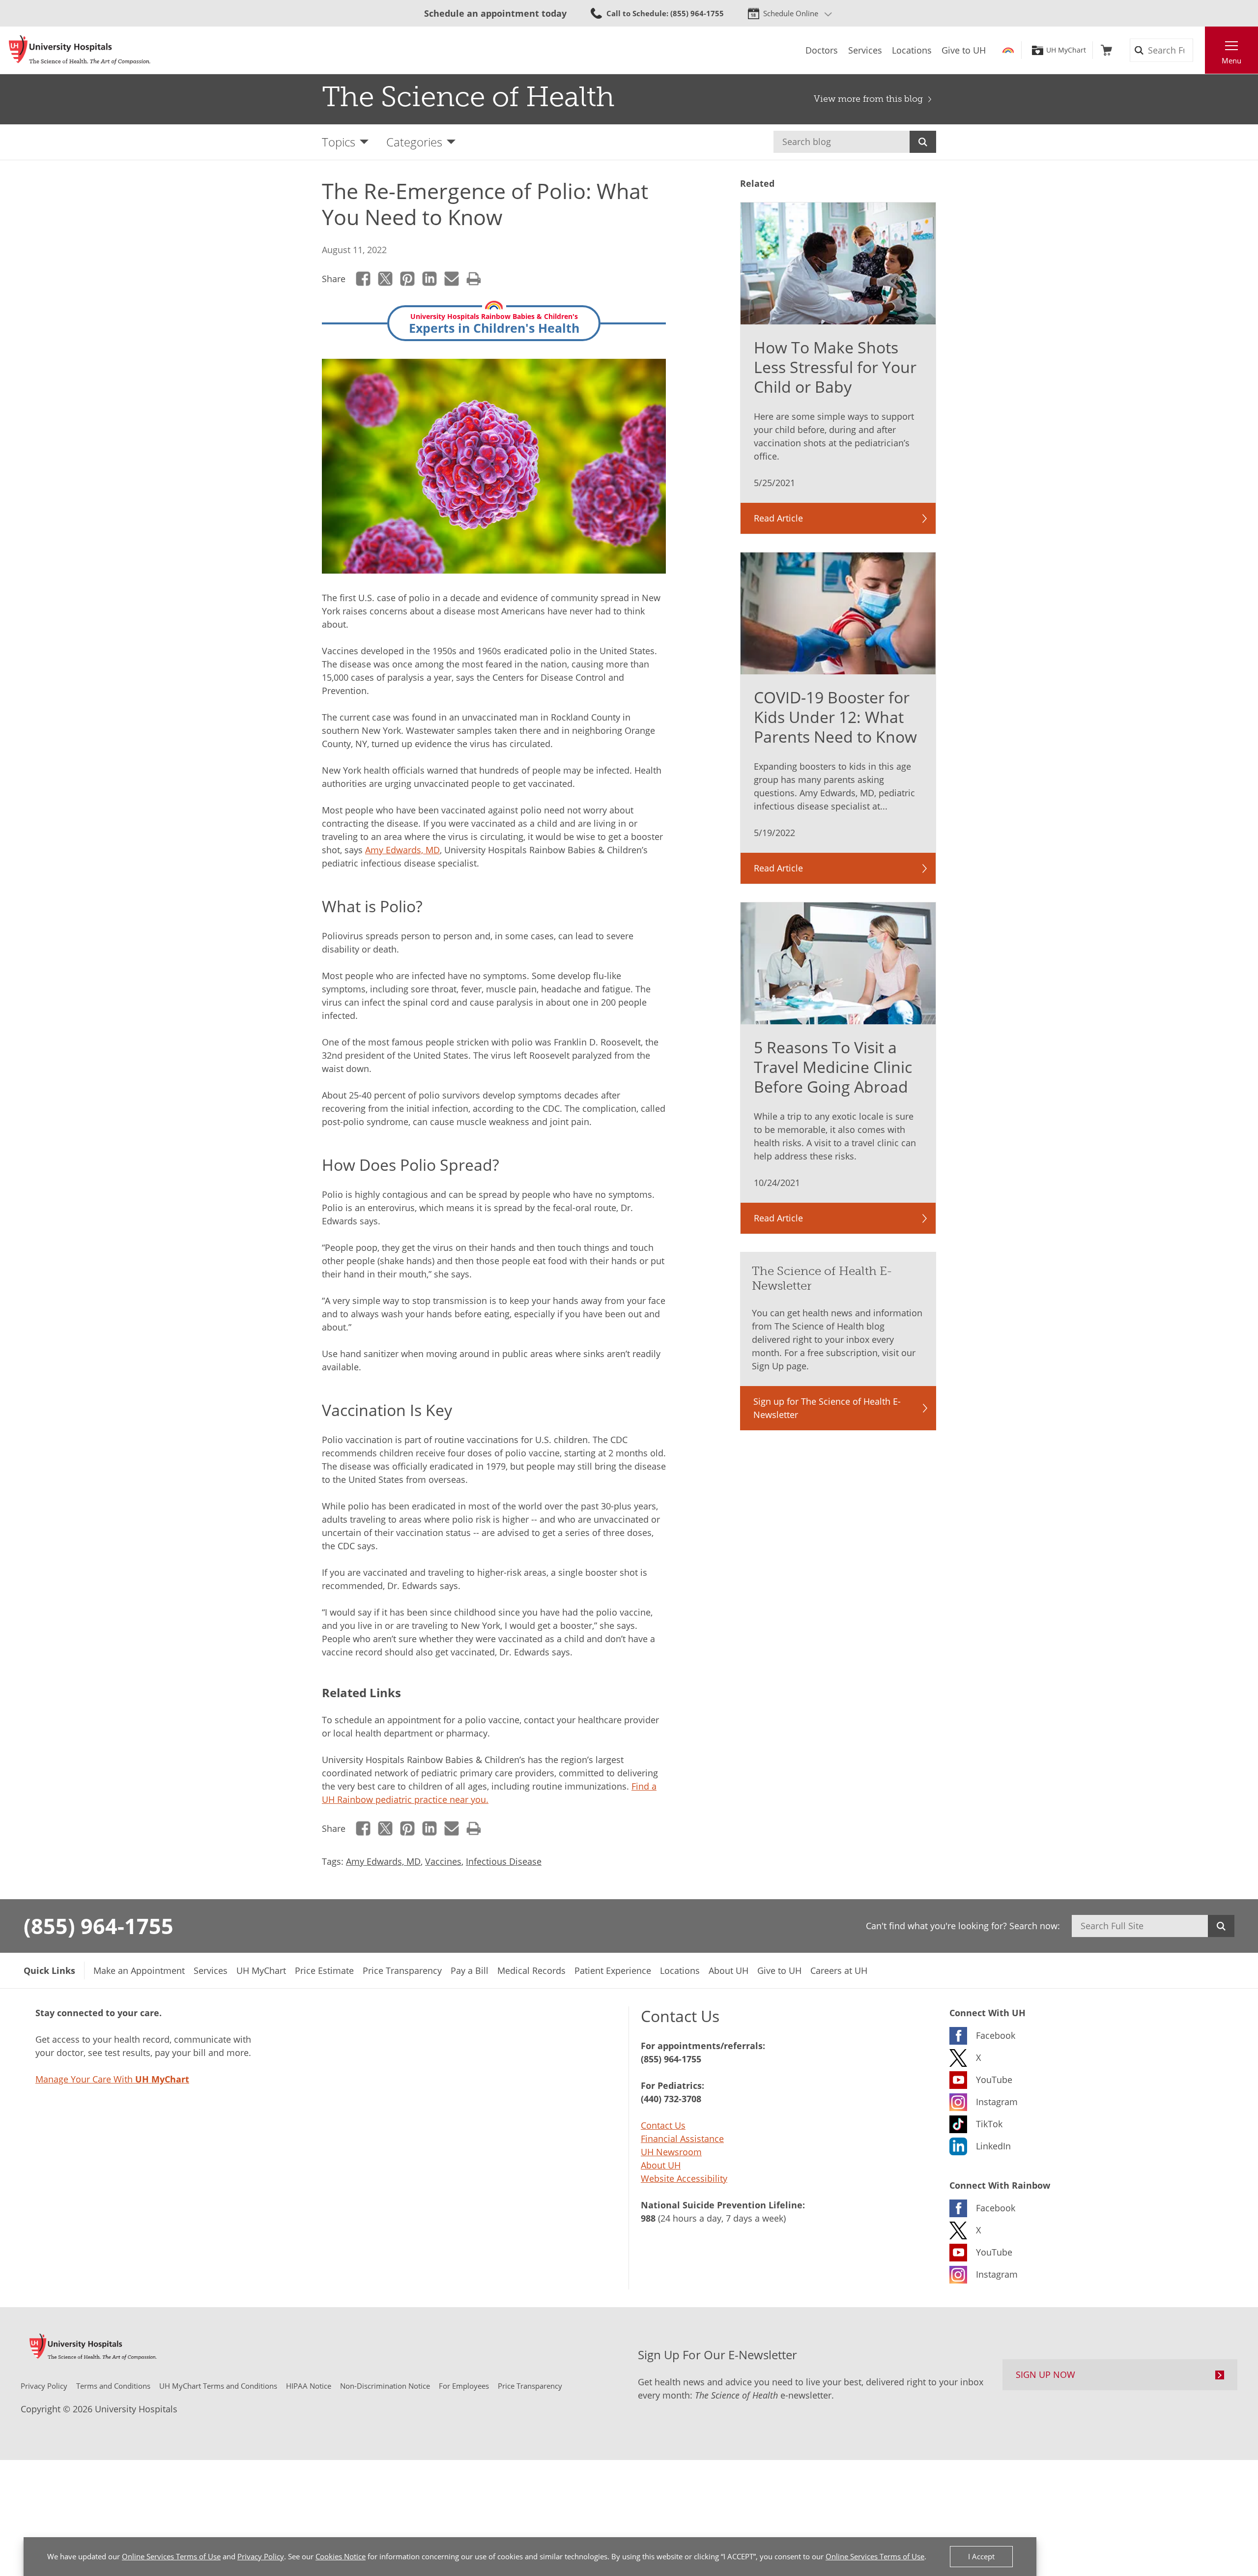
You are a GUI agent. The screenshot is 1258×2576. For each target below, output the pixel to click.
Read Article (778, 518)
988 (648, 2218)
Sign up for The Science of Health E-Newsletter (827, 1408)
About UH (661, 2165)
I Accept (981, 2556)
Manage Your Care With (112, 2079)
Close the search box (1200, 50)
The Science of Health (468, 97)
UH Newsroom (671, 2152)
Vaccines (443, 1861)
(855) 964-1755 (99, 1926)
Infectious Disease (504, 1861)
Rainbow (1008, 50)
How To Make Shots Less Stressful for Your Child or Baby (835, 367)
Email (452, 279)
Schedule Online (791, 13)
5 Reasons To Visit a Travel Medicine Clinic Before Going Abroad (833, 1067)
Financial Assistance (682, 2139)
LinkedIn (430, 279)
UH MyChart (1066, 50)
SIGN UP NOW (1045, 2374)
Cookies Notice (341, 2556)
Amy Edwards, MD (402, 850)
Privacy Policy (261, 2556)
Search (923, 142)
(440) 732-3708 (671, 2099)
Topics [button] (339, 142)
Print (474, 279)
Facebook (363, 279)
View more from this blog (868, 99)
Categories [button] (414, 142)
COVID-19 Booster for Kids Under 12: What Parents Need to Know (835, 717)
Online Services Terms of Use (171, 2556)
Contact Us (663, 2125)
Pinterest (408, 279)
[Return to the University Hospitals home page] (80, 50)
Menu (1231, 60)
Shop (1106, 50)
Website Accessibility (684, 2178)
